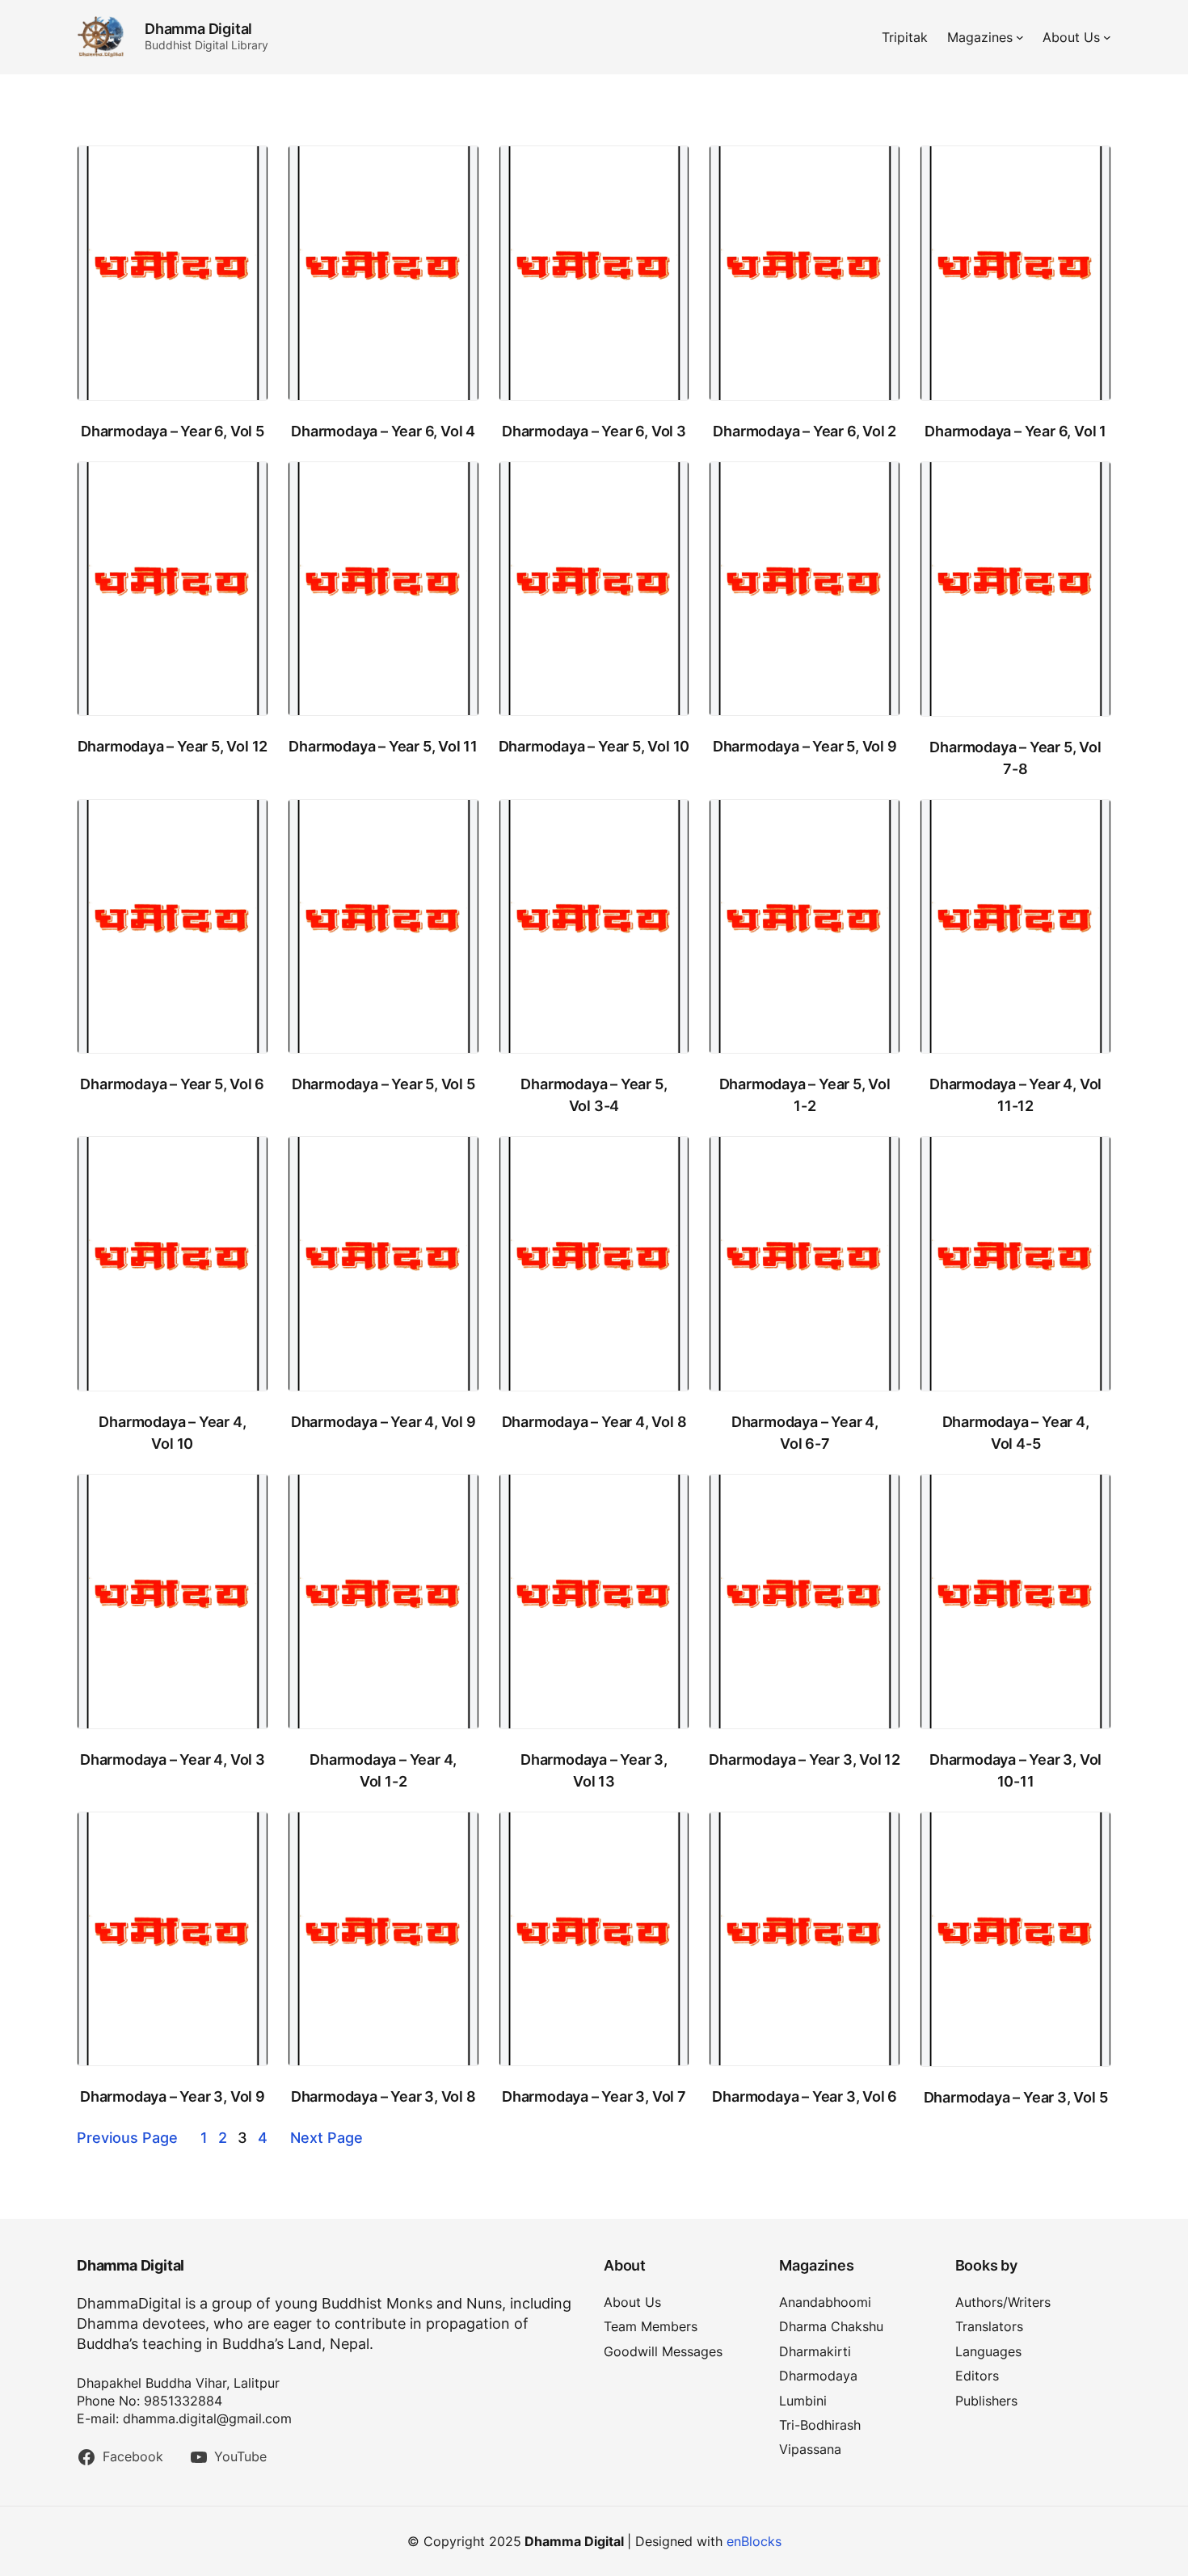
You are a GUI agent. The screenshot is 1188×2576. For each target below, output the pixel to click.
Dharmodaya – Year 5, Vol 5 (383, 1084)
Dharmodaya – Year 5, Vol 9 (805, 746)
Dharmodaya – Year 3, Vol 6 (805, 2096)
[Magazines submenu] (1020, 37)
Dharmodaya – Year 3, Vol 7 (594, 2096)
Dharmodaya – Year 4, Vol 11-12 (1015, 1095)
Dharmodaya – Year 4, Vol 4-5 (1016, 1433)
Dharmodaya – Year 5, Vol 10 (594, 746)
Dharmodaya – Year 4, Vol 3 (173, 1759)
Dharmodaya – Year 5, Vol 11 (383, 746)
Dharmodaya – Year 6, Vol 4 (383, 431)
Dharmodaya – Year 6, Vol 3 (594, 431)
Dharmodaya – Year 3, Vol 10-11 (1015, 1770)
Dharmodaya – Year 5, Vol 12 (173, 746)
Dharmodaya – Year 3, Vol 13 (594, 1770)
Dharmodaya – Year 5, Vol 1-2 (805, 1095)
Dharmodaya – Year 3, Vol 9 (173, 2096)
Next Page (326, 2138)
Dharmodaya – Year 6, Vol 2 (805, 431)
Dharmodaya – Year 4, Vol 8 (594, 1422)
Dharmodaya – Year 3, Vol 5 (1016, 2097)
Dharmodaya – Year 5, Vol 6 (172, 1084)
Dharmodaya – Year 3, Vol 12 (805, 1759)
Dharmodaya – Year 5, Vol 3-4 (594, 1095)
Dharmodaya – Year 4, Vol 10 (172, 1433)
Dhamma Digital (198, 29)
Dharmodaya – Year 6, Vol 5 (173, 431)
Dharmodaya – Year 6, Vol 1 (1015, 431)
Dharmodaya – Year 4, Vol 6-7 (805, 1433)
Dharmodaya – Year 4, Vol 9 (383, 1422)
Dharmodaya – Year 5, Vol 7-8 (1015, 758)
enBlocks (754, 2541)
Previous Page (127, 2138)
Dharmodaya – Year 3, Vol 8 (383, 2096)
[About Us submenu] (1107, 37)
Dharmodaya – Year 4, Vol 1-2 (383, 1770)
